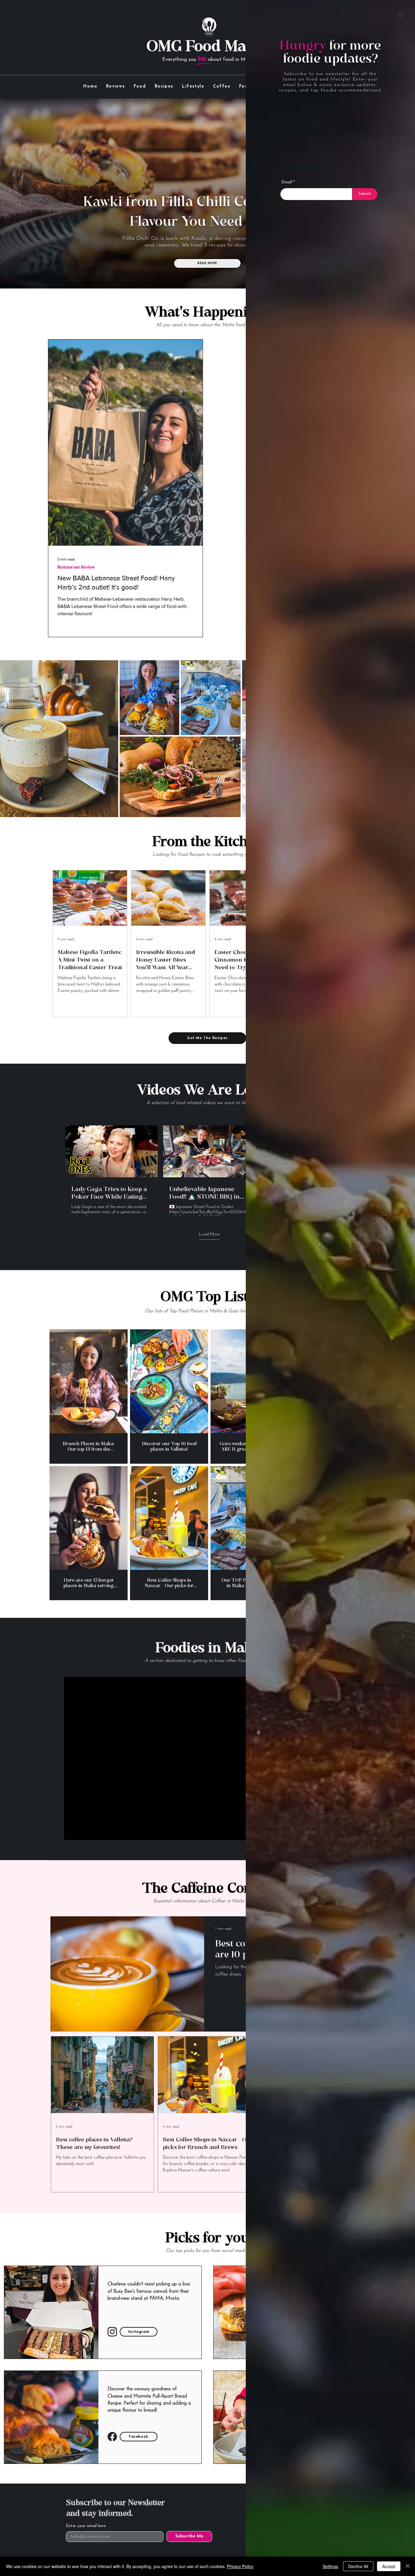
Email (287, 182)
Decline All (358, 2566)
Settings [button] (330, 2566)
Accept (389, 2566)
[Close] (408, 2566)
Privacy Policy (240, 2566)
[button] (400, 15)
